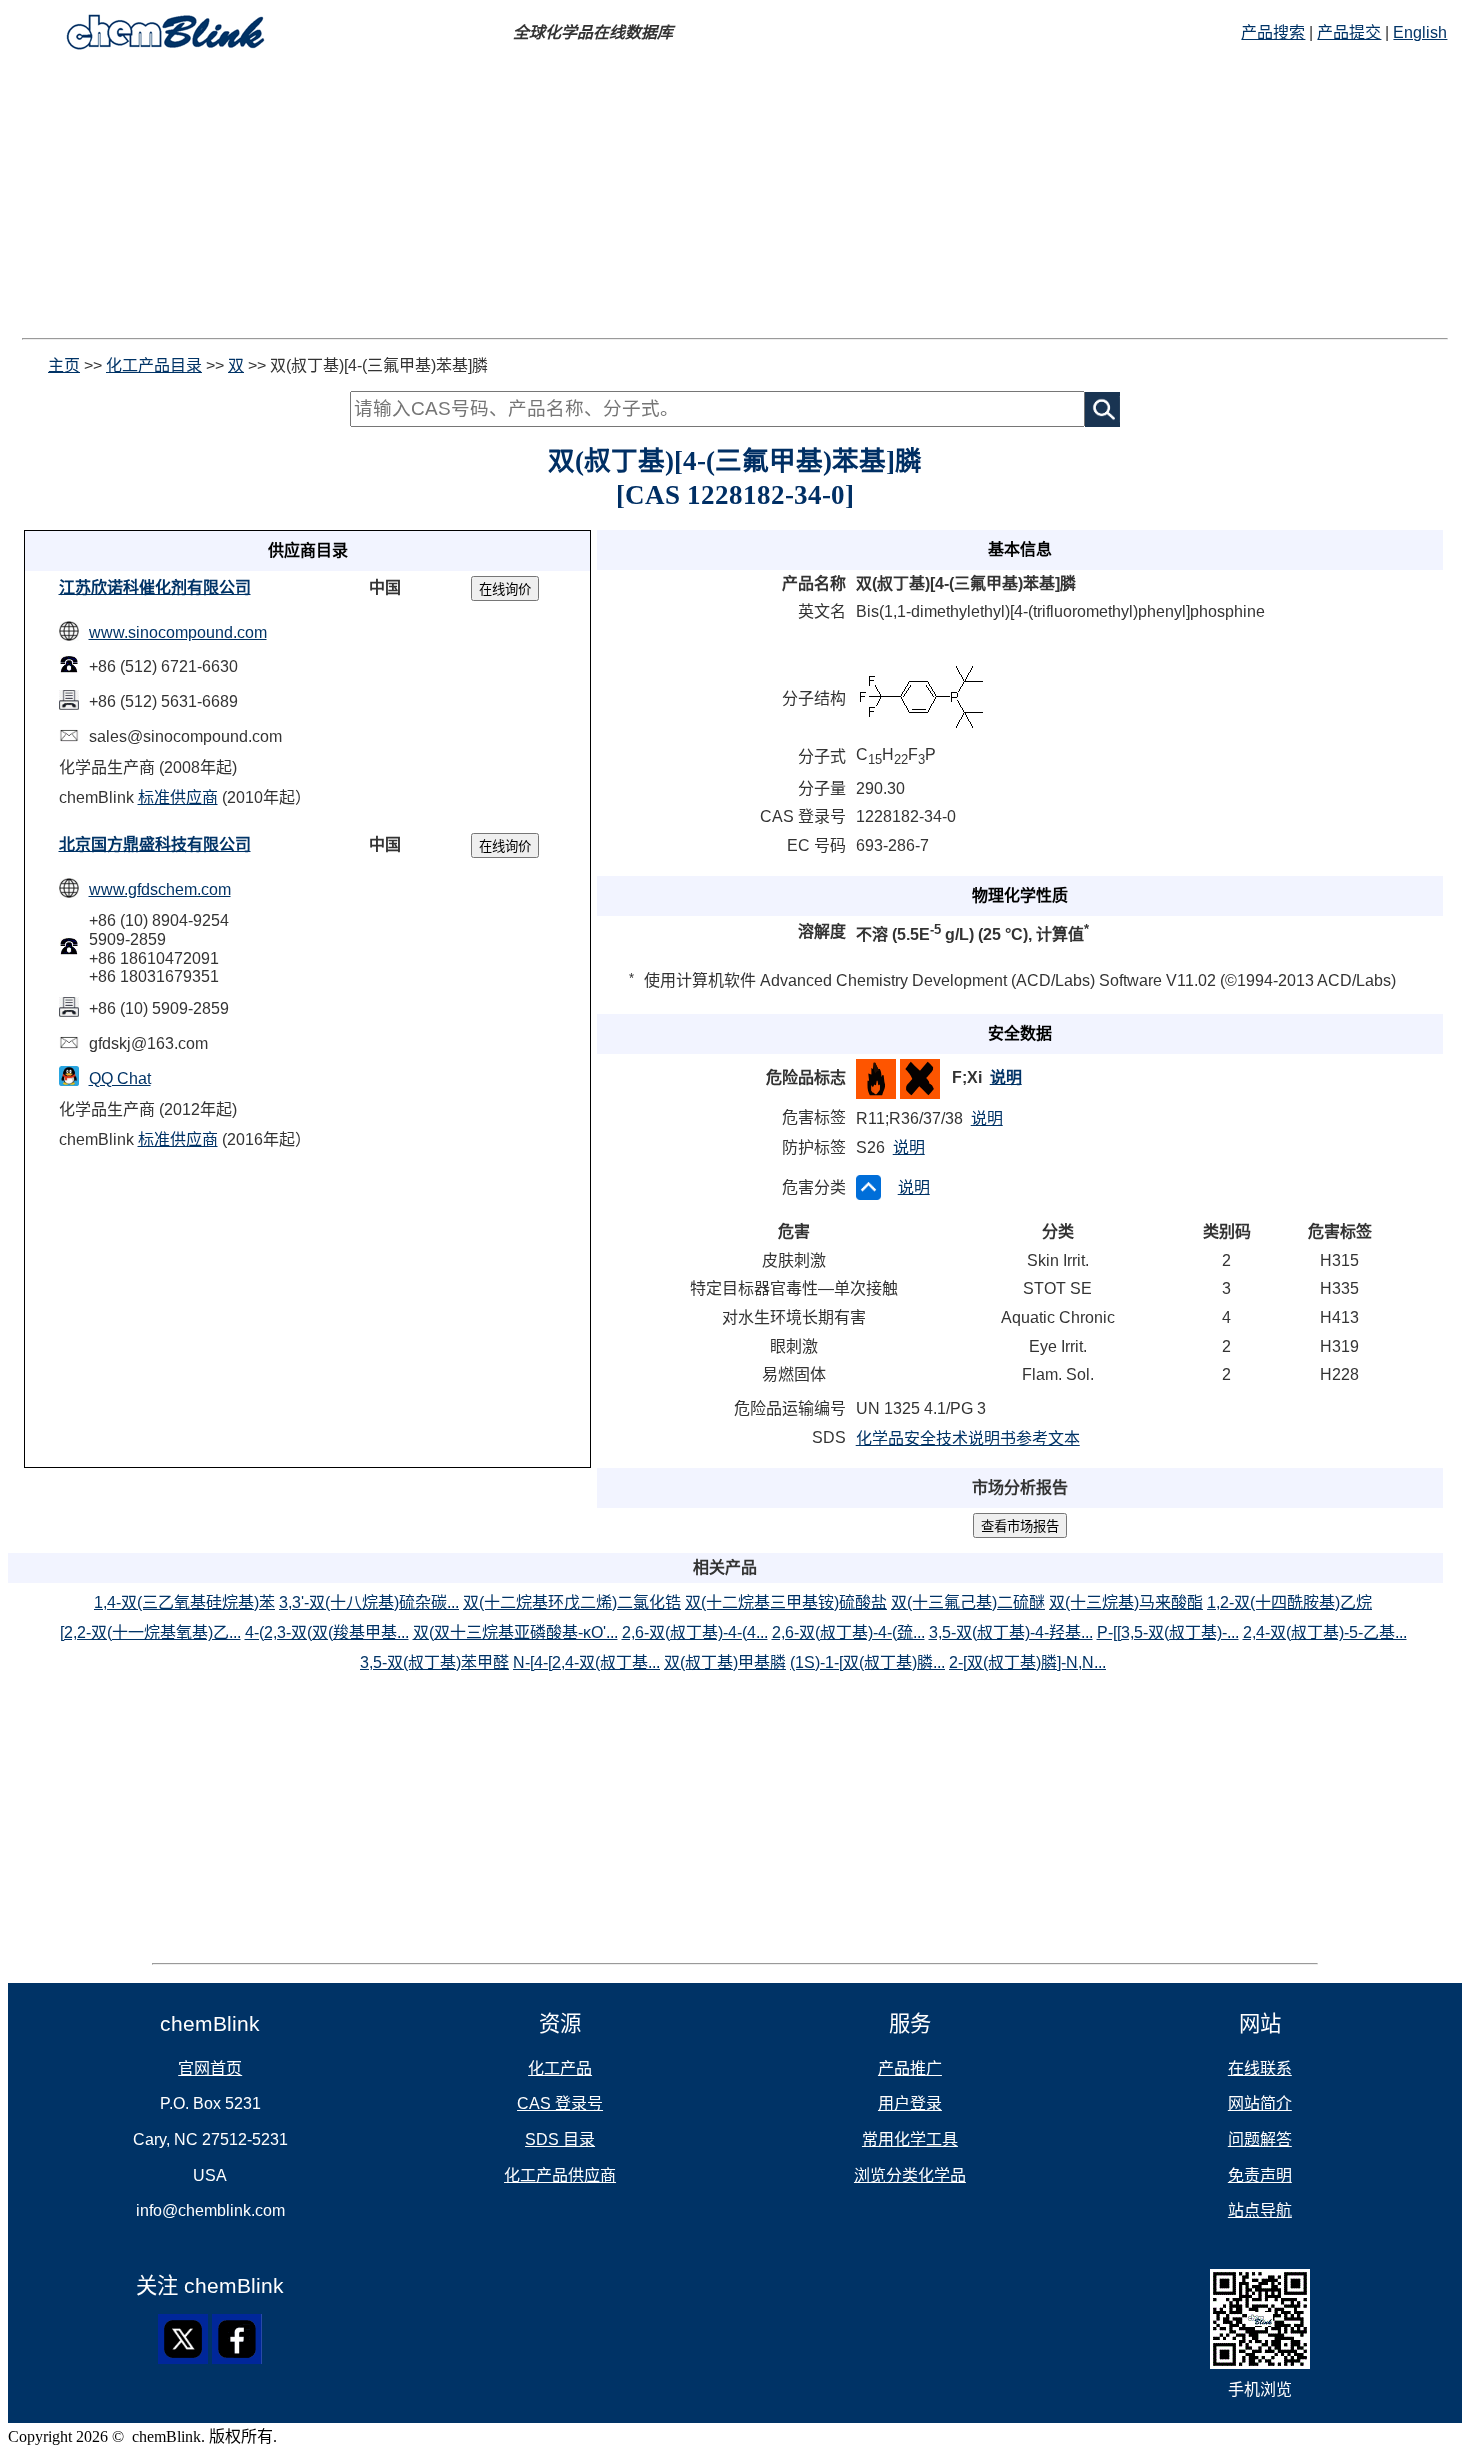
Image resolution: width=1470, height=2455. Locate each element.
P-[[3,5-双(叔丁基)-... (1168, 1632)
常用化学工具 (910, 2139)
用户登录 (910, 2103)
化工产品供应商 (560, 2175)
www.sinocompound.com (178, 632)
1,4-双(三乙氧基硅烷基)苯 (184, 1602)
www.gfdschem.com (160, 889)
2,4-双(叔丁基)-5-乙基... (1325, 1632)
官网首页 (210, 2068)
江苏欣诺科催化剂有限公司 (155, 587)
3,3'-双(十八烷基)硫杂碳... (369, 1602)
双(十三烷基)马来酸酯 (1126, 1602)
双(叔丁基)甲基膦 (725, 1662)
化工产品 (560, 2068)
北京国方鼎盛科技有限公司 (155, 844)
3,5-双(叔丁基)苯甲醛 (434, 1662)
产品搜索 (1273, 32)
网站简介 (1260, 2103)
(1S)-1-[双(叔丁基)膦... (867, 1662)
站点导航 (1260, 2210)
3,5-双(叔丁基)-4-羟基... (1011, 1632)
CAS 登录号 (560, 2103)
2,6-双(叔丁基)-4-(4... (695, 1632)
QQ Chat (120, 1078)
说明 (1006, 1077)
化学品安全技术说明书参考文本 (968, 1438)
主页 (64, 365)
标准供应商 (178, 797)
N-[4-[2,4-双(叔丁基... (586, 1662)
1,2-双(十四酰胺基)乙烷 (1289, 1602)
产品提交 (1349, 32)
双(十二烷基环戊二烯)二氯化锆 (572, 1602)
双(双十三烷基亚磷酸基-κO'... (515, 1632)
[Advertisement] (735, 198)
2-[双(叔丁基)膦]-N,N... (1027, 1662)
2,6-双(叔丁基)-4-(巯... (848, 1632)
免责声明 (1260, 2175)
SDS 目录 (560, 2139)
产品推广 (910, 2068)
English (1420, 32)
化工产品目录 (154, 365)
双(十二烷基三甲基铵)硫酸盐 (786, 1602)
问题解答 (1260, 2139)
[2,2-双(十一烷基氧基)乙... (150, 1632)
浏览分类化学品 (910, 2175)
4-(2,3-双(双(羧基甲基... (327, 1632)
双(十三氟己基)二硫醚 (968, 1602)
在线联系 (1260, 2068)
